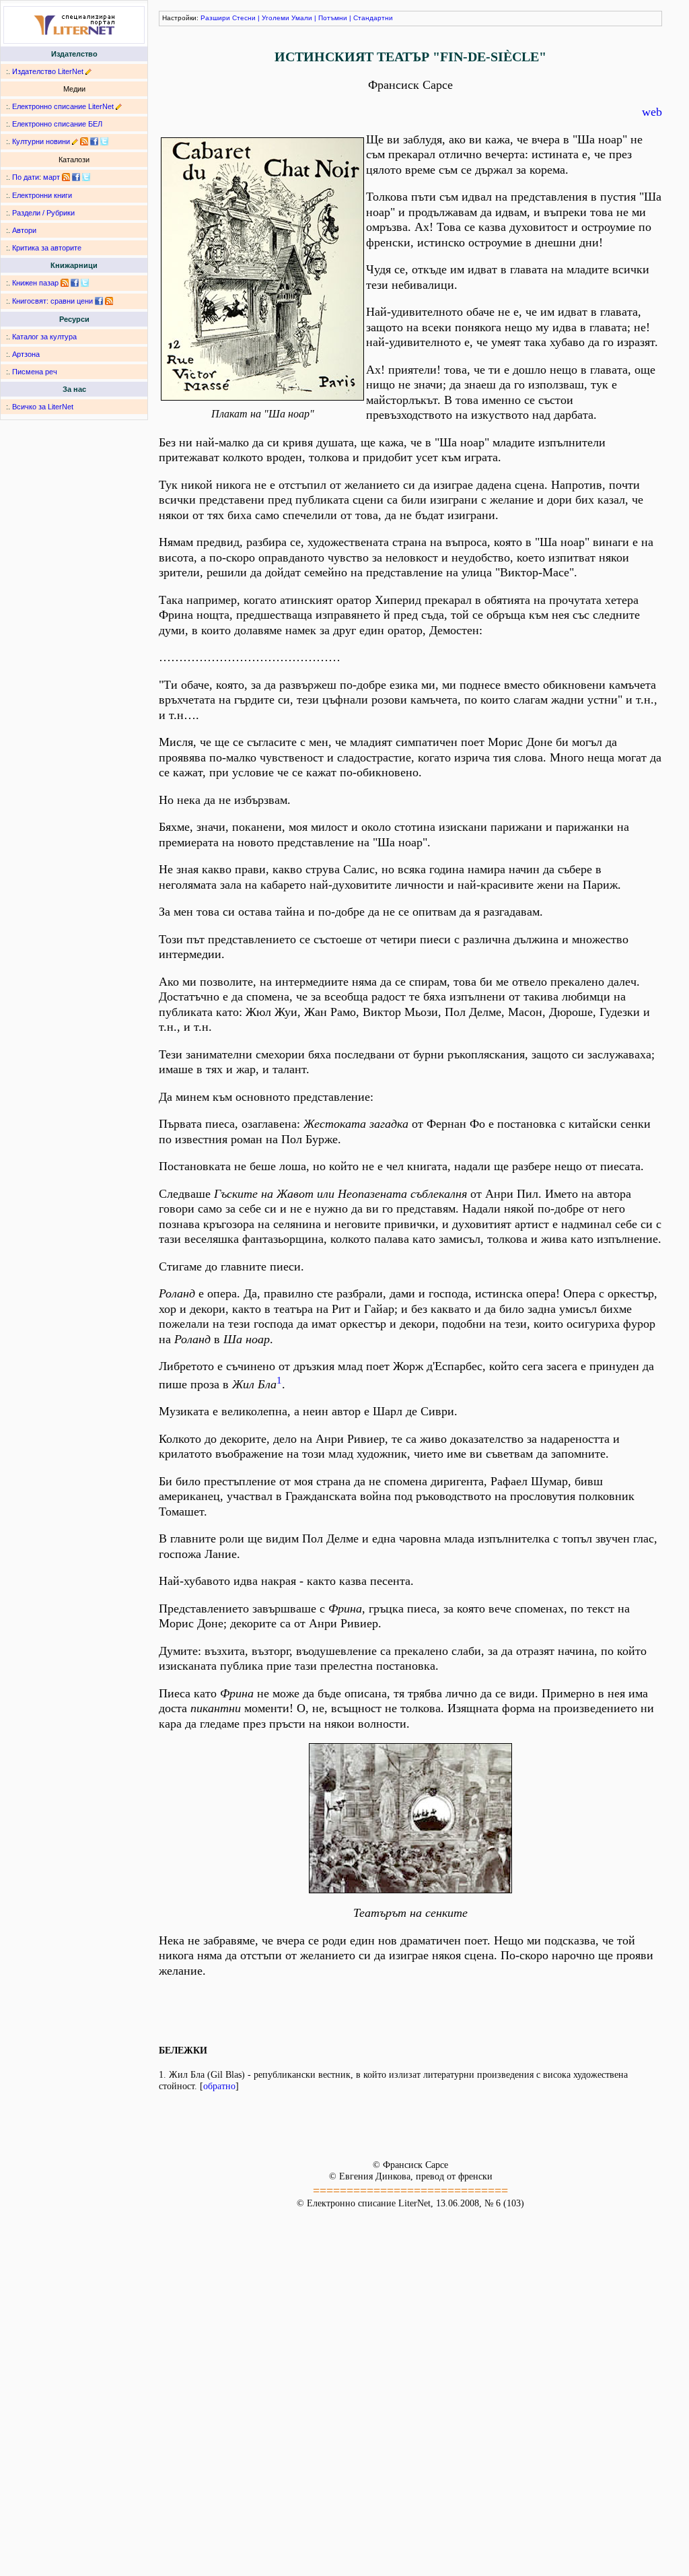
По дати (26, 177)
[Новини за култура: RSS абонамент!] (84, 141)
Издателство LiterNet (48, 71)
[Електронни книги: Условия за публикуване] (88, 71)
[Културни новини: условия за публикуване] (75, 141)
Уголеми (276, 18)
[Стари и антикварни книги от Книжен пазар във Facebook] (75, 283)
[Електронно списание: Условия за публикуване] (119, 106)
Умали (302, 18)
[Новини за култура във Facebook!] (94, 141)
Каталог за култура (44, 337)
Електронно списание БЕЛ (57, 124)
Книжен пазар (35, 283)
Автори (24, 230)
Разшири (215, 18)
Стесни (244, 18)
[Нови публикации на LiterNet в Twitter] (86, 177)
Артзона (26, 354)
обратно (219, 2086)
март (51, 177)
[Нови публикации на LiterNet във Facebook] (76, 177)
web (652, 112)
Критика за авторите (47, 248)
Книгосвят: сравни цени (52, 301)
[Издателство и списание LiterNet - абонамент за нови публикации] (66, 177)
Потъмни (333, 18)
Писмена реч (35, 372)
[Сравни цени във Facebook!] (99, 301)
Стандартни (373, 18)
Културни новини (41, 141)
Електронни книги (42, 195)
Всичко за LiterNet (43, 407)
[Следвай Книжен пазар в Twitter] (85, 283)
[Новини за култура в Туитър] (104, 141)
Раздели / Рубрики (43, 213)
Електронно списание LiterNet (63, 106)
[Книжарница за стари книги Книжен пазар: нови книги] (65, 283)
